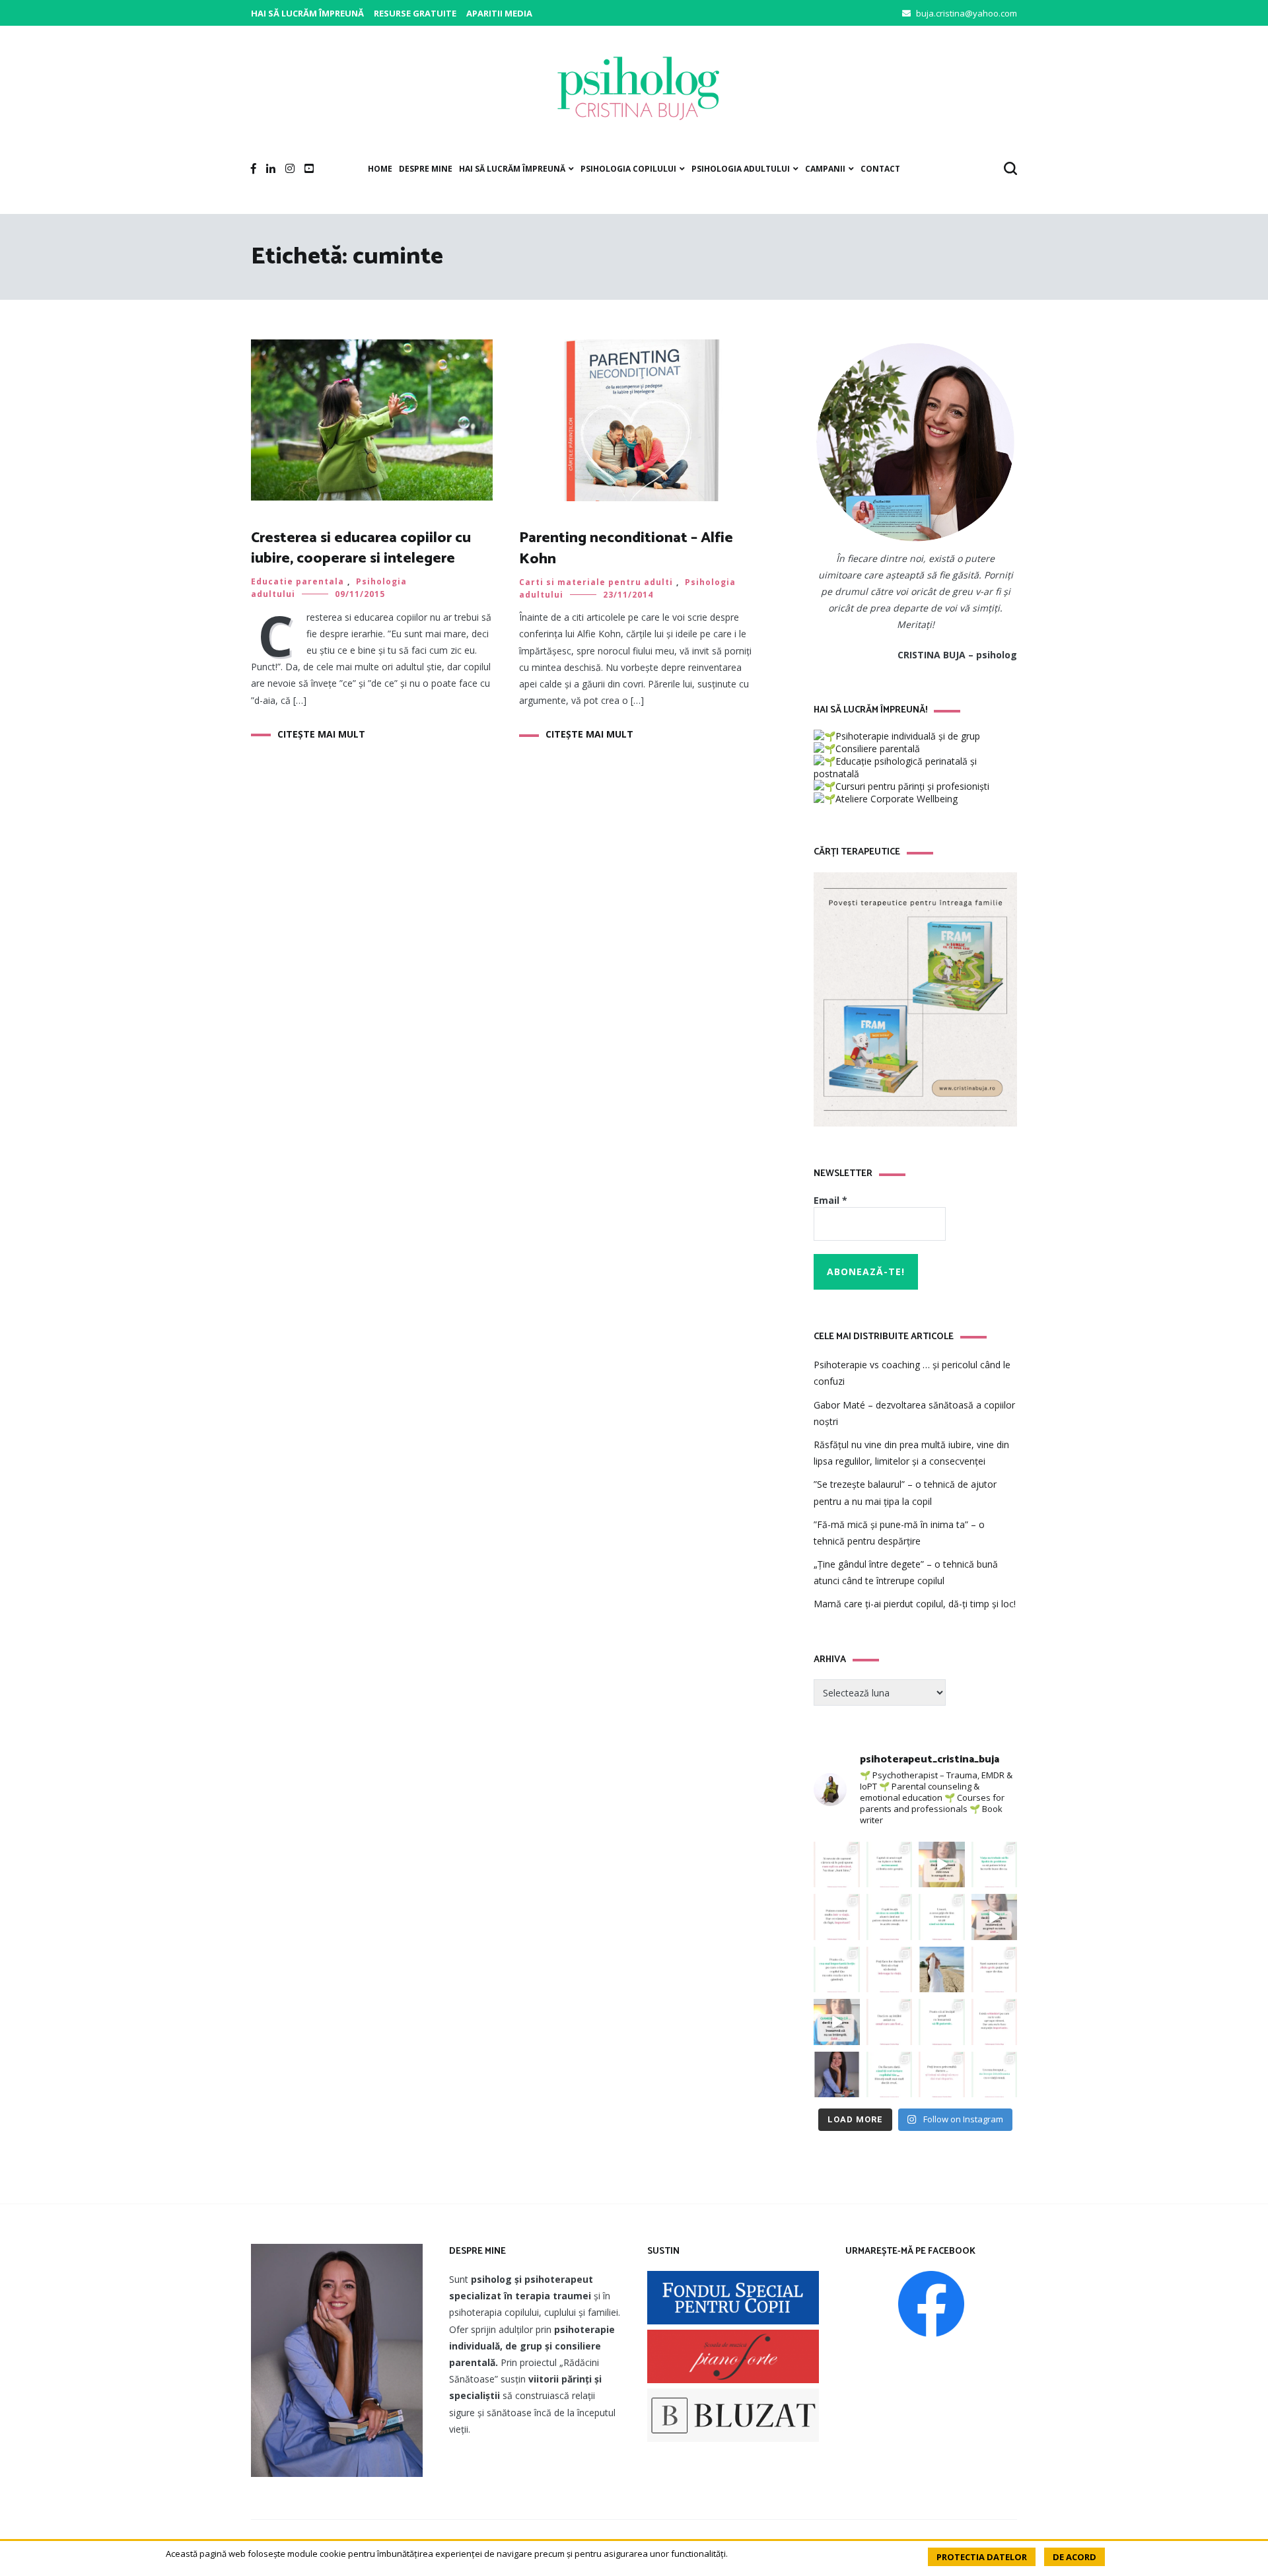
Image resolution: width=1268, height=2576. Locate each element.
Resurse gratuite (415, 13)
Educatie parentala (298, 581)
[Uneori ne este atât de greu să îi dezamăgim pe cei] (995, 1917)
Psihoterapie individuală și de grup (908, 736)
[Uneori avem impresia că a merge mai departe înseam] (890, 1970)
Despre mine (426, 169)
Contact (880, 169)
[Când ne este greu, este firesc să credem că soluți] (995, 2075)
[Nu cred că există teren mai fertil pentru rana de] (837, 2075)
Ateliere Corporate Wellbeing (897, 799)
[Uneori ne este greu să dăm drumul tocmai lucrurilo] (942, 1917)
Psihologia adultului (741, 169)
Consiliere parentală (878, 748)
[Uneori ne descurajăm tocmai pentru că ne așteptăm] (837, 2022)
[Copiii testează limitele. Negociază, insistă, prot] (890, 1865)
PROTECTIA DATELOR (982, 2557)
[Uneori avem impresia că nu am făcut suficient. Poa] (995, 2022)
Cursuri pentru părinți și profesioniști (912, 786)
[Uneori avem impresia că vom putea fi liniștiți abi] (995, 1865)
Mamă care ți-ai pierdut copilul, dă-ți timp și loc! (915, 1604)
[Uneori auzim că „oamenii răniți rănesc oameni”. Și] (942, 2075)
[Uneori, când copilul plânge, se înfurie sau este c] (890, 1917)
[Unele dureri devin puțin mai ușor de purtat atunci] (942, 1970)
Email (830, 1200)
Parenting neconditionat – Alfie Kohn (626, 548)
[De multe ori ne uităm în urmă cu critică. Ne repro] (890, 2022)
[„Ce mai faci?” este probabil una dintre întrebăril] (837, 1865)
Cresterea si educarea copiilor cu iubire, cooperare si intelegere (361, 548)
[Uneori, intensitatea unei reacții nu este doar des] (942, 1865)
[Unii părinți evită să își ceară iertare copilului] (890, 2075)
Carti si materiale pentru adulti (596, 582)
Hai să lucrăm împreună (307, 13)
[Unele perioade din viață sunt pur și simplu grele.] (995, 1970)
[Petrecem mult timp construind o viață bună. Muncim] (837, 1917)
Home (380, 169)
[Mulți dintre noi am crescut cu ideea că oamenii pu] (942, 2022)
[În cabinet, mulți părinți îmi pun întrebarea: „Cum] (837, 1970)
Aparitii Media (499, 13)
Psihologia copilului (628, 169)
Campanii (825, 169)
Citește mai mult (321, 734)
